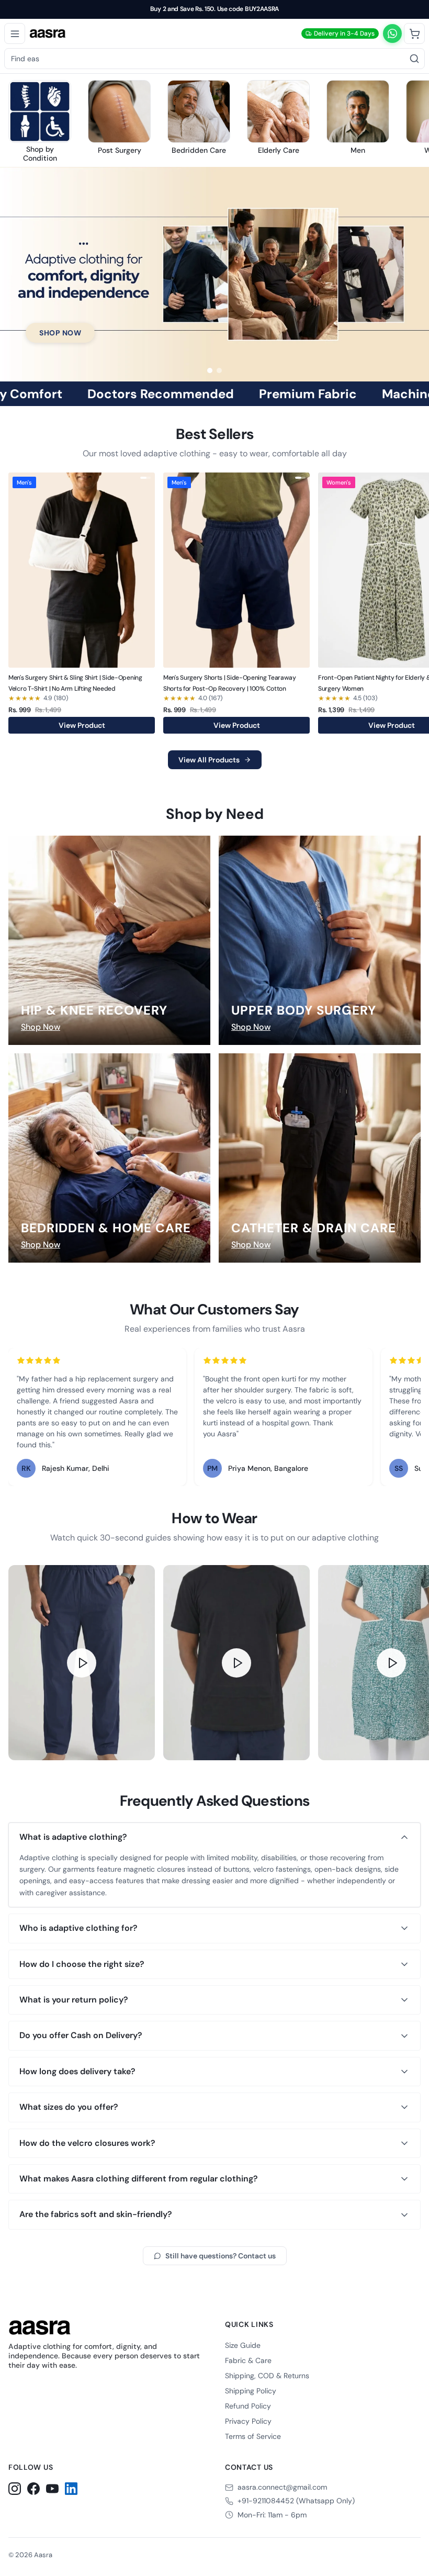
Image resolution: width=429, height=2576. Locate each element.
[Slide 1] (210, 370)
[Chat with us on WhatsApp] (392, 33)
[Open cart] (414, 33)
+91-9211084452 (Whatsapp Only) (296, 2501)
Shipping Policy (251, 2391)
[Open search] (414, 59)
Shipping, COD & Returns (267, 2376)
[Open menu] (15, 33)
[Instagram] (15, 2489)
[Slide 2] (219, 370)
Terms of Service (253, 2436)
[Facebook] (33, 2489)
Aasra (43, 2555)
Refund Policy (248, 2406)
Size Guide (243, 2345)
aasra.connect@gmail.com (282, 2487)
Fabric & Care (248, 2360)
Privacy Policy (248, 2421)
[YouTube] (52, 2489)
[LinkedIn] (71, 2489)
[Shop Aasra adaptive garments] (214, 274)
